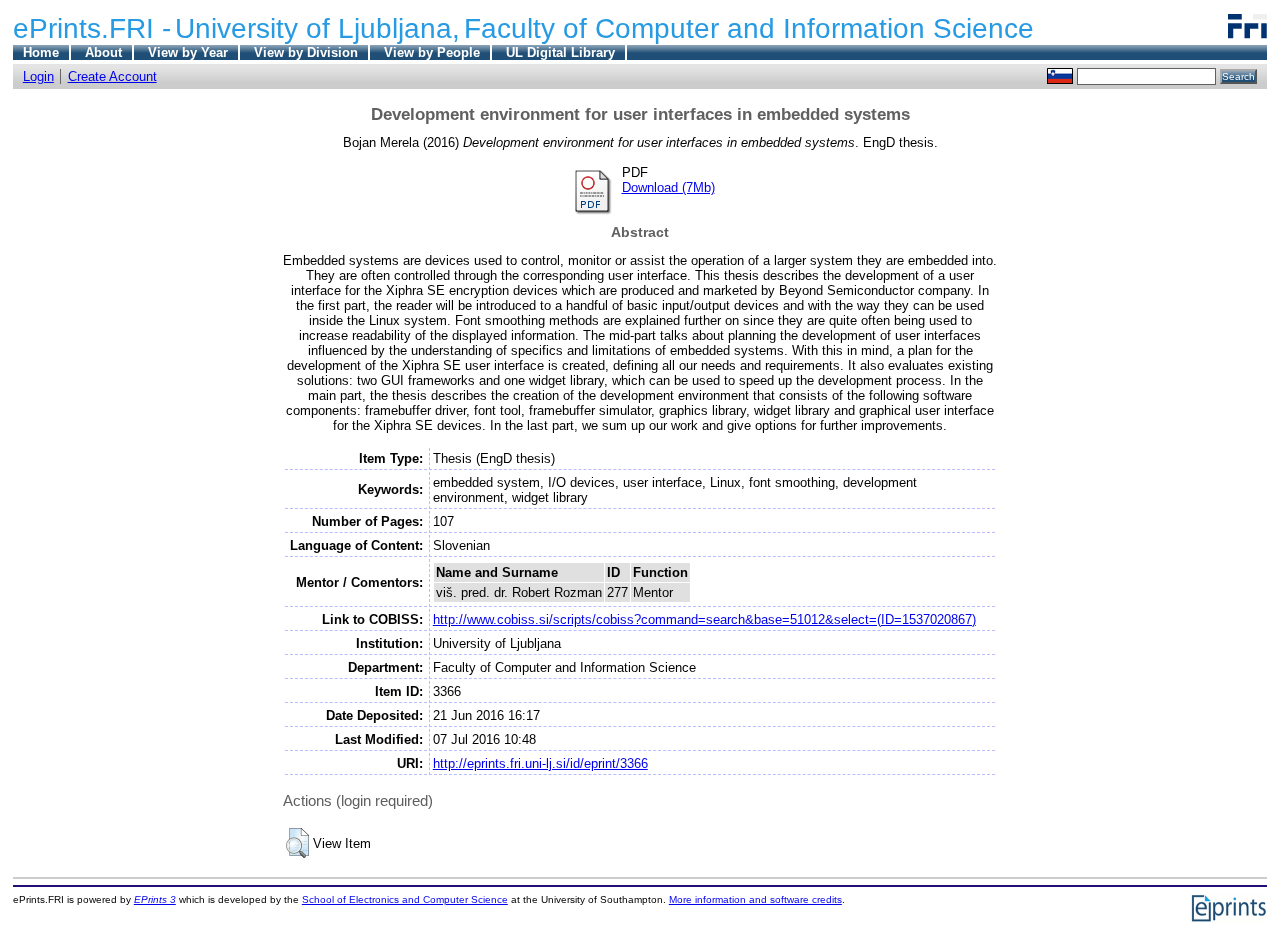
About (103, 52)
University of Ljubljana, (317, 28)
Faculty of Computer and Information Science (749, 28)
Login (38, 76)
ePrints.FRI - (92, 28)
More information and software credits (755, 899)
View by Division (306, 52)
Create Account (112, 76)
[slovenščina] (1060, 75)
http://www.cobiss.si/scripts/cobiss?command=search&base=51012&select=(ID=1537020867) (704, 619)
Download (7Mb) (668, 187)
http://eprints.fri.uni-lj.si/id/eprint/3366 (540, 763)
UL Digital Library (560, 52)
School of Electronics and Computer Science (405, 899)
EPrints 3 (155, 899)
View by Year (188, 52)
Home (41, 52)
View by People (432, 52)
